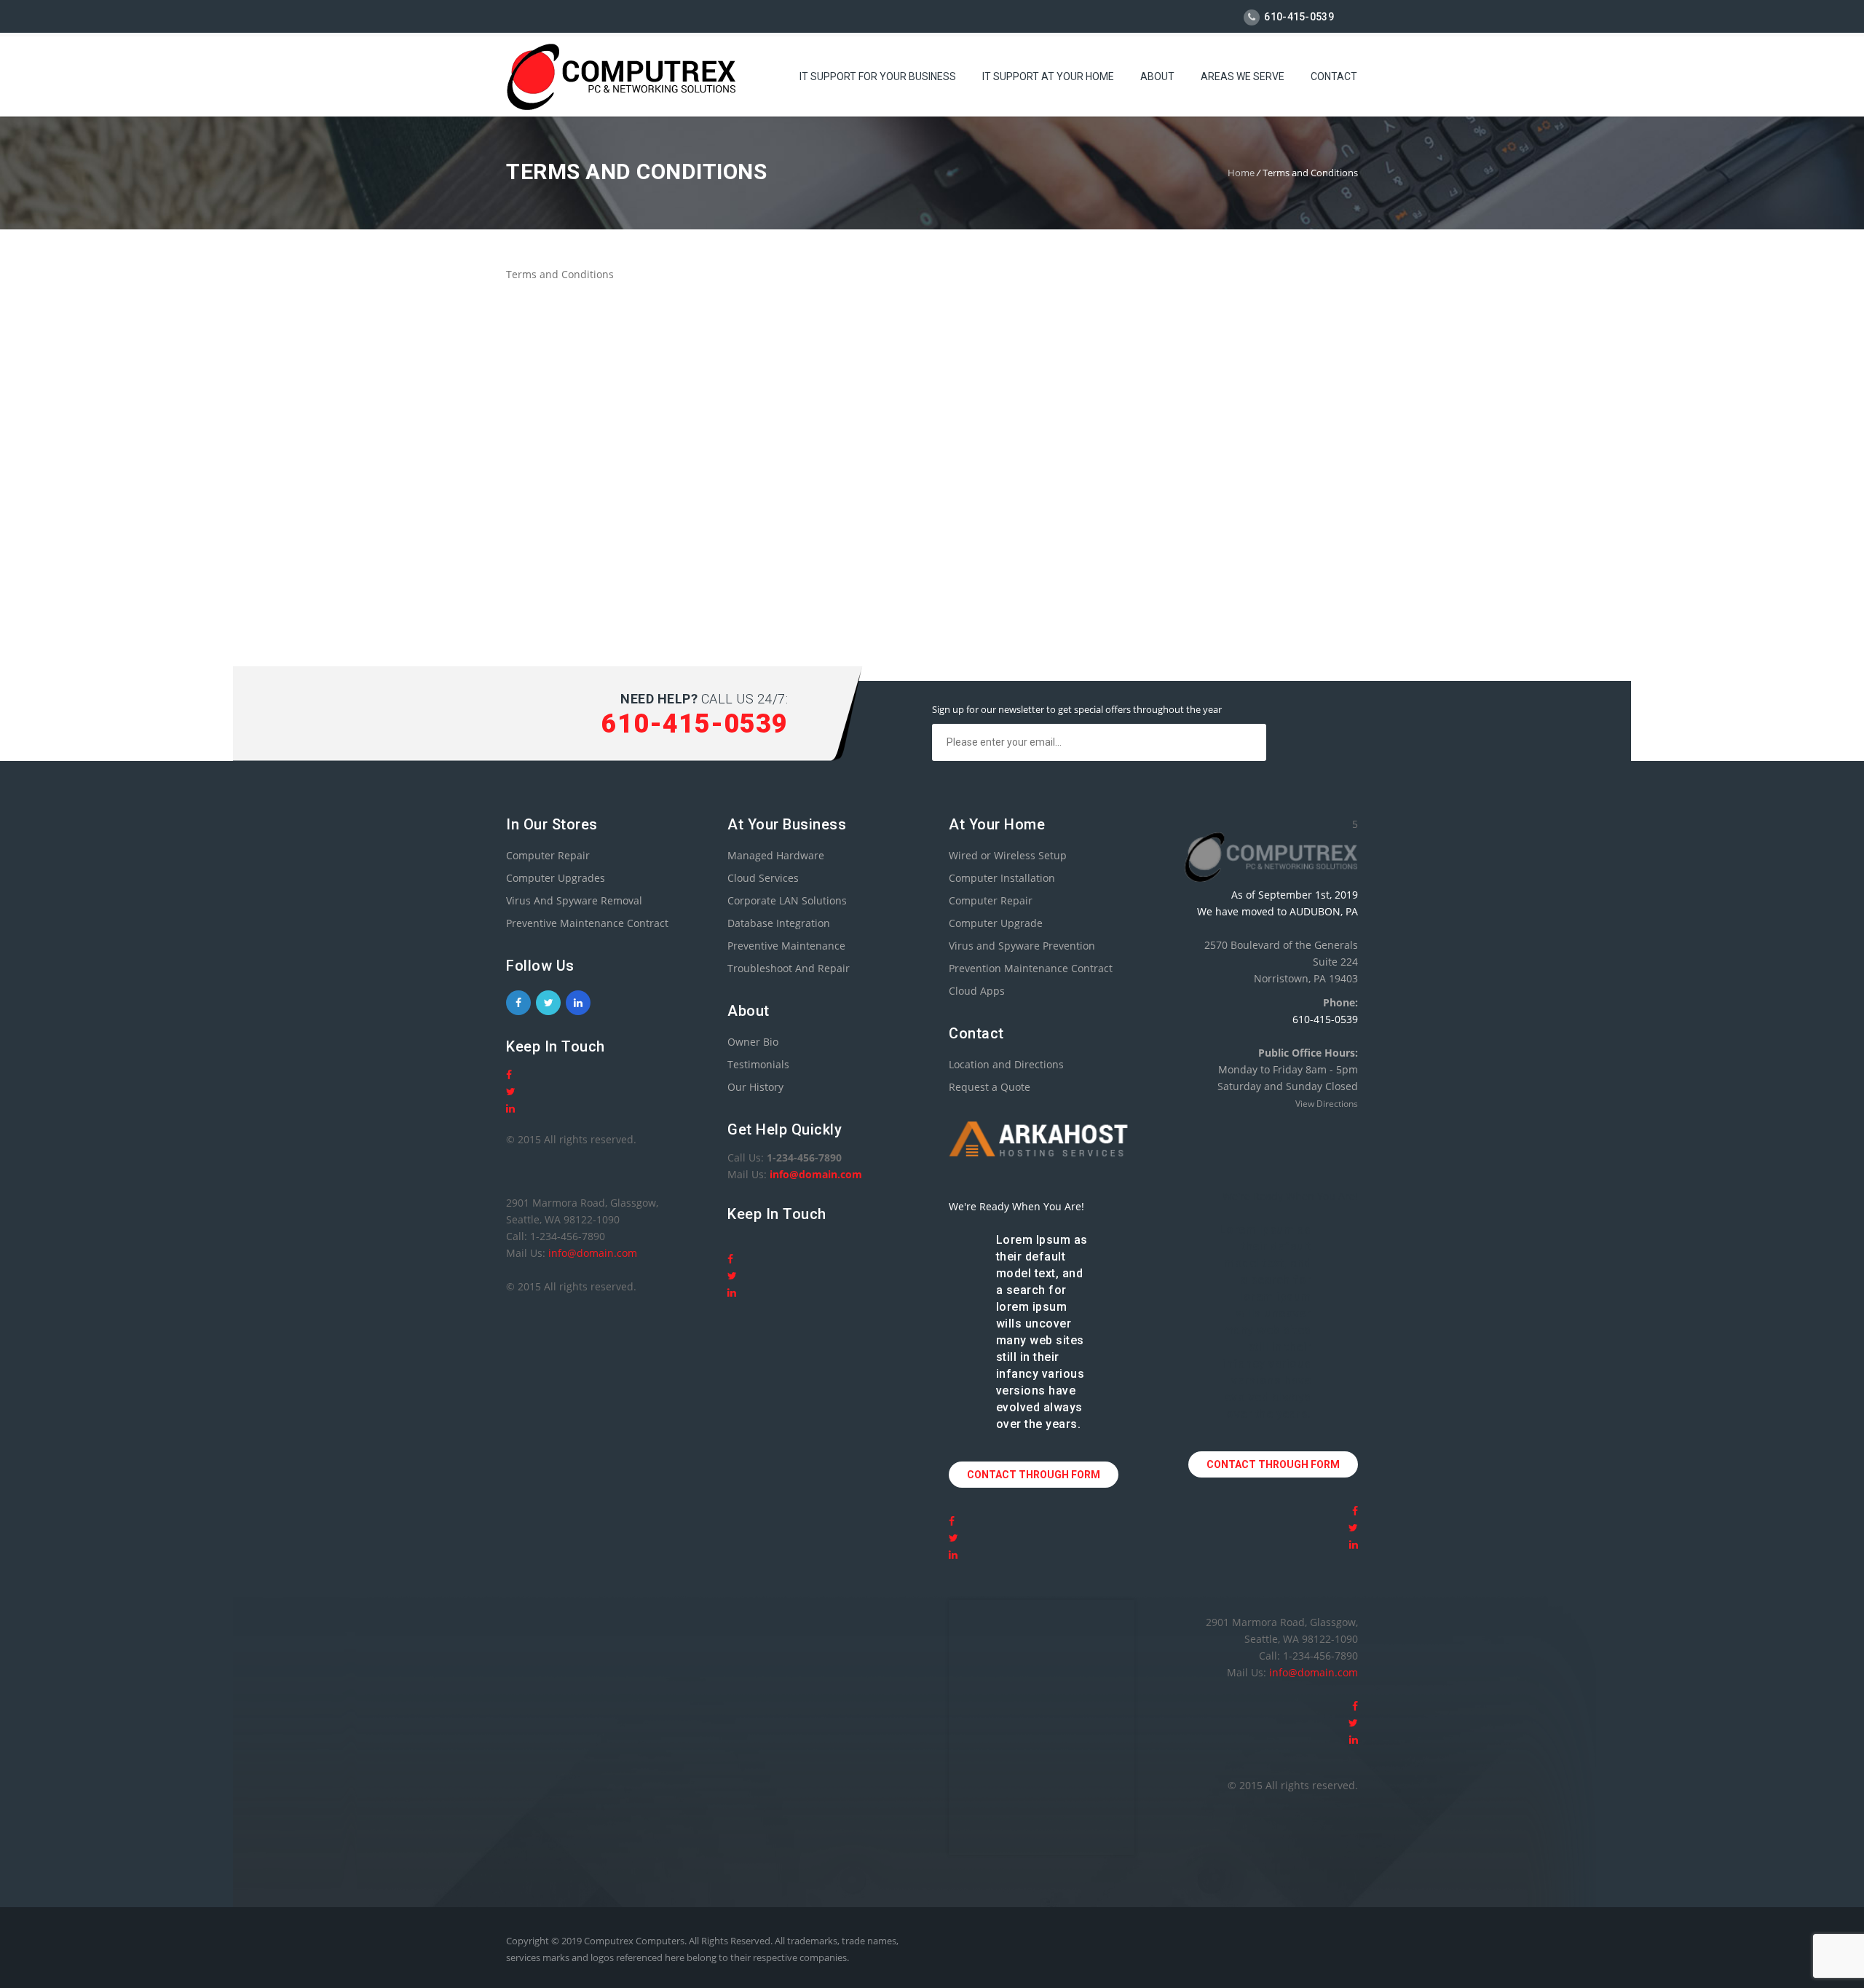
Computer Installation (1002, 878)
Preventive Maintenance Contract (587, 923)
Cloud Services (763, 878)
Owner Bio (753, 1042)
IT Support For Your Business (878, 76)
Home (1241, 173)
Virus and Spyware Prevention (1022, 946)
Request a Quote (990, 1087)
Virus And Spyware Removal (574, 900)
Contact (1334, 76)
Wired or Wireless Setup (1008, 855)
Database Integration (779, 923)
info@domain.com (593, 1253)
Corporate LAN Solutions (787, 900)
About (1157, 76)
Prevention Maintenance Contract (1031, 968)
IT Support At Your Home (1048, 76)
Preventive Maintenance (786, 946)
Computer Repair (548, 855)
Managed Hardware (776, 855)
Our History (755, 1087)
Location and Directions (1006, 1064)
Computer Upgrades (556, 878)
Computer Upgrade (996, 923)
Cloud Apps (977, 991)
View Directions (1327, 1104)
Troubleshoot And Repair (789, 968)
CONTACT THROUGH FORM (1034, 1475)
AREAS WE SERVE (1243, 76)
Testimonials (758, 1064)
